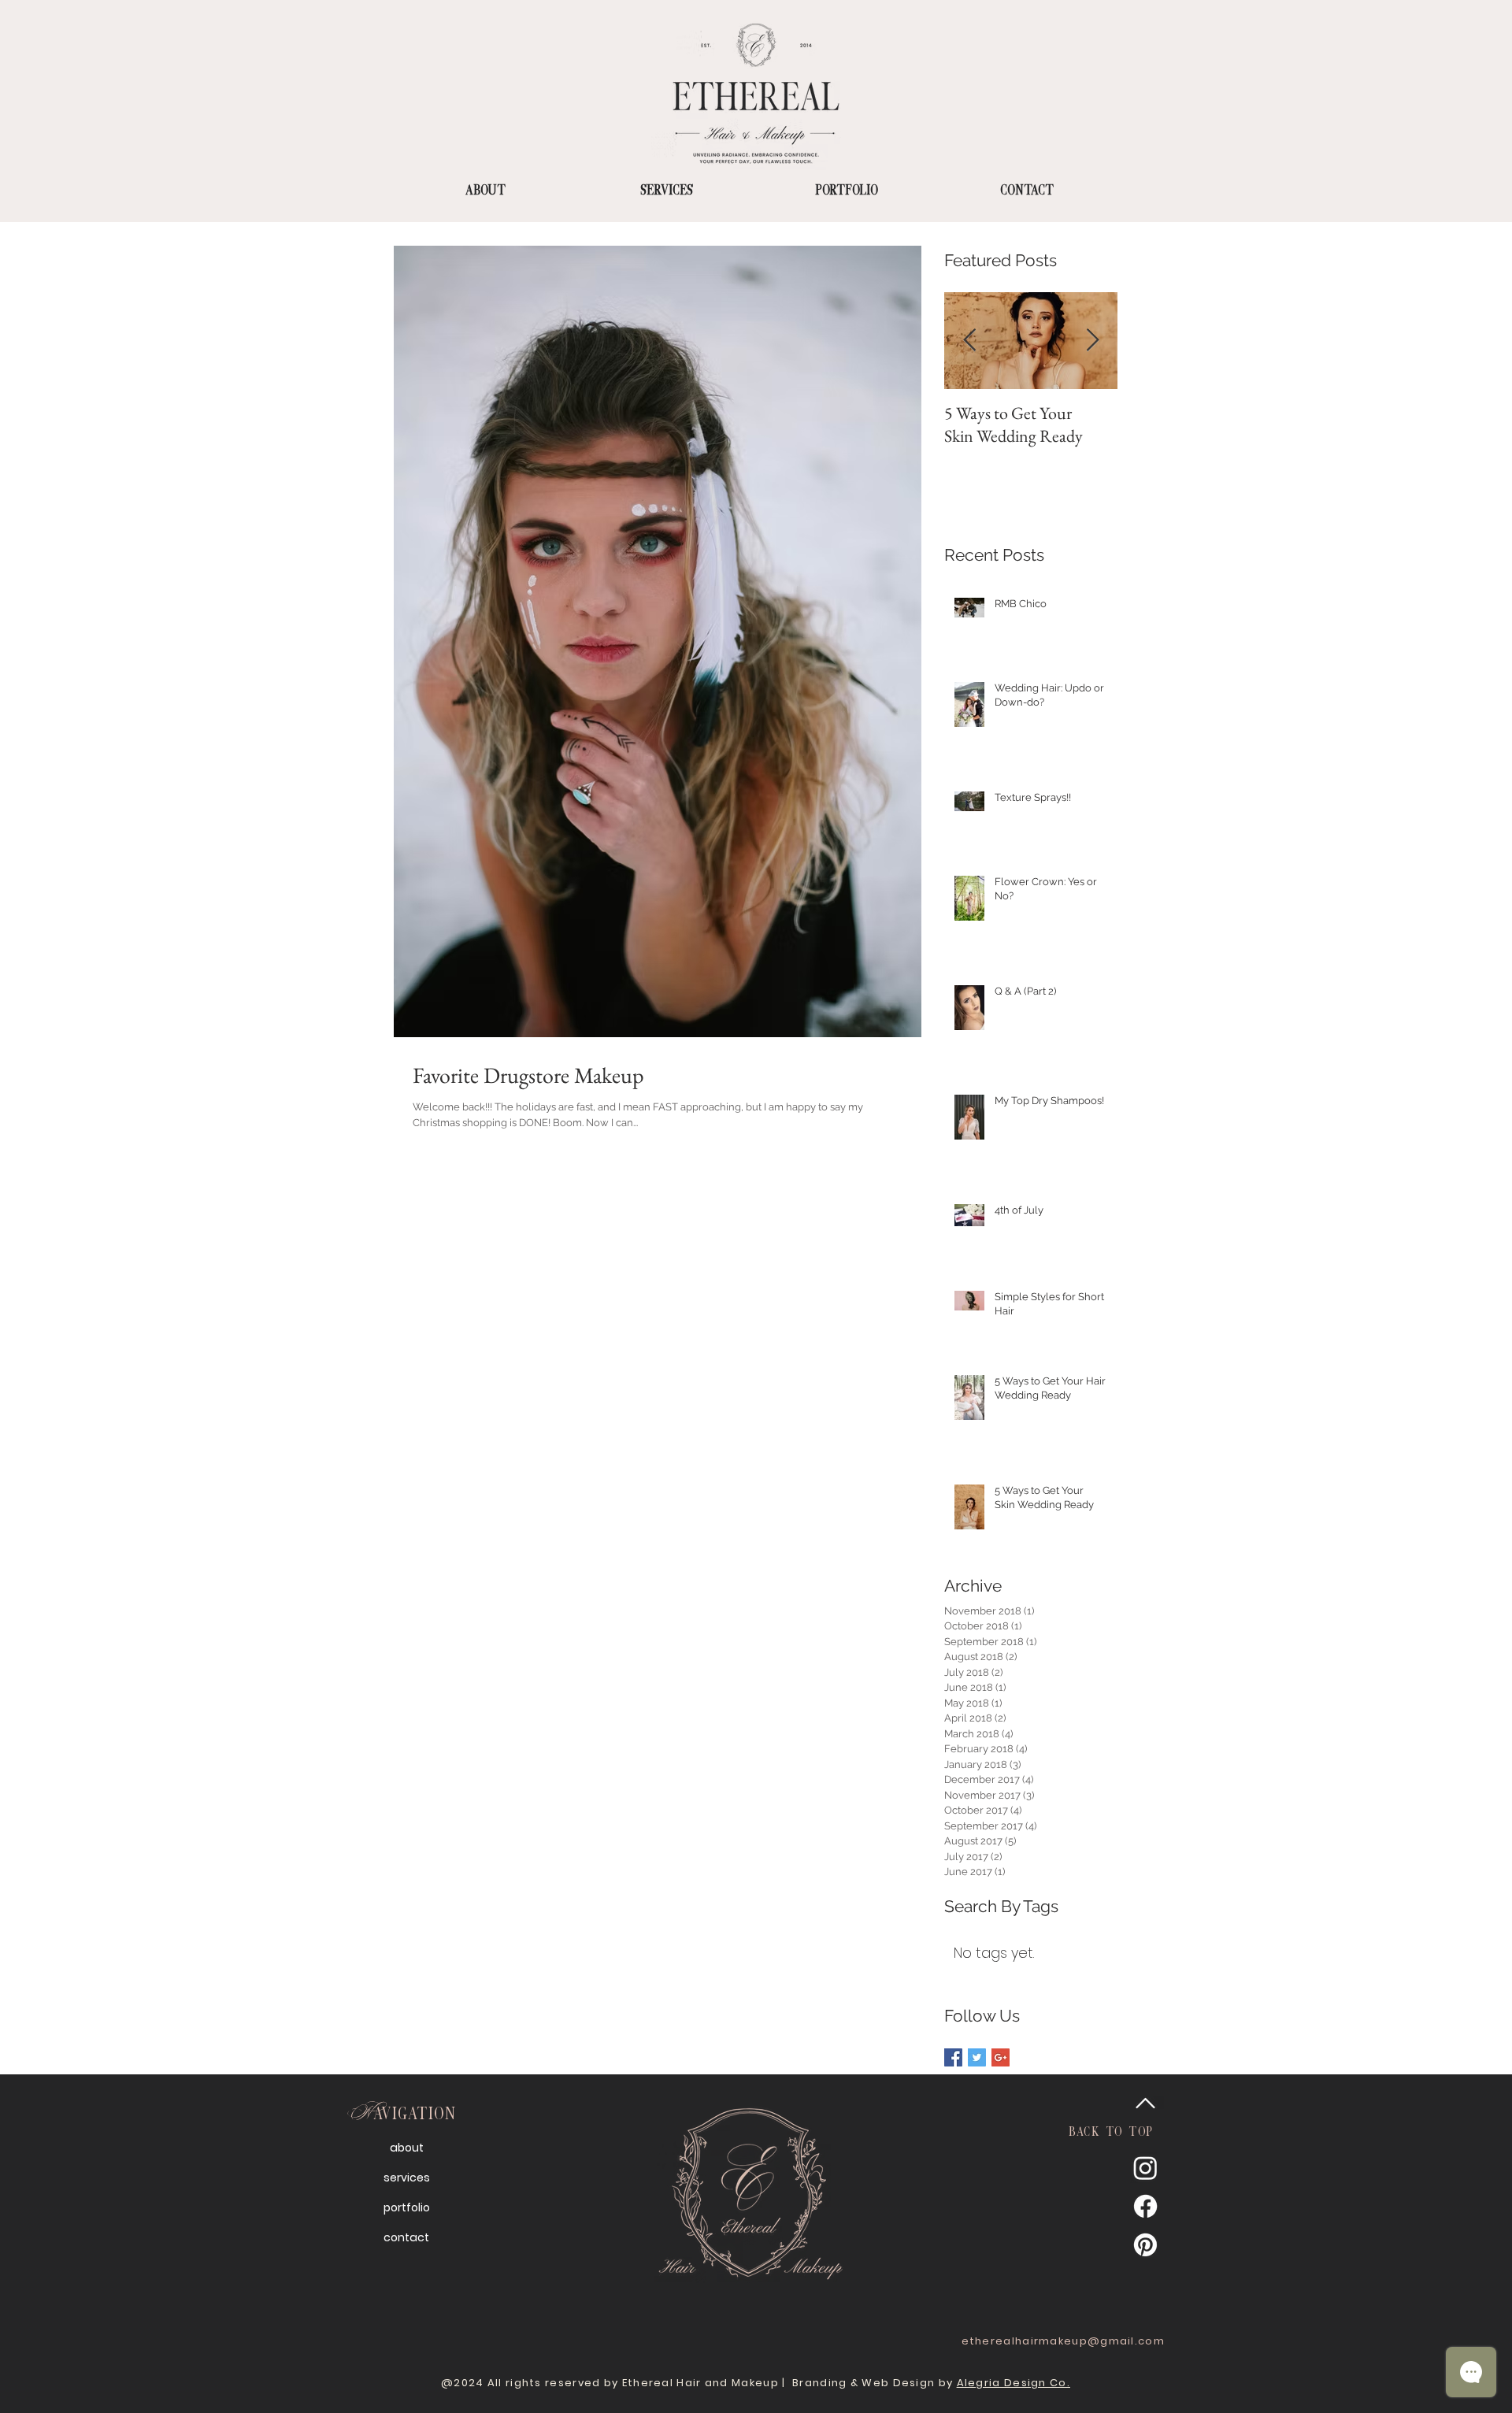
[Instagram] (1145, 2168)
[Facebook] (1145, 2206)
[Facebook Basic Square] (953, 2057)
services (407, 2178)
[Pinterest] (1145, 2245)
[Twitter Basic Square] (977, 2057)
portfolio (407, 2207)
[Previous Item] (969, 341)
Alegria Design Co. (1014, 2383)
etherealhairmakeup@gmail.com (1063, 2341)
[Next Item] (1092, 341)
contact (406, 2237)
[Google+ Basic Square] (1001, 2057)
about (407, 2148)
